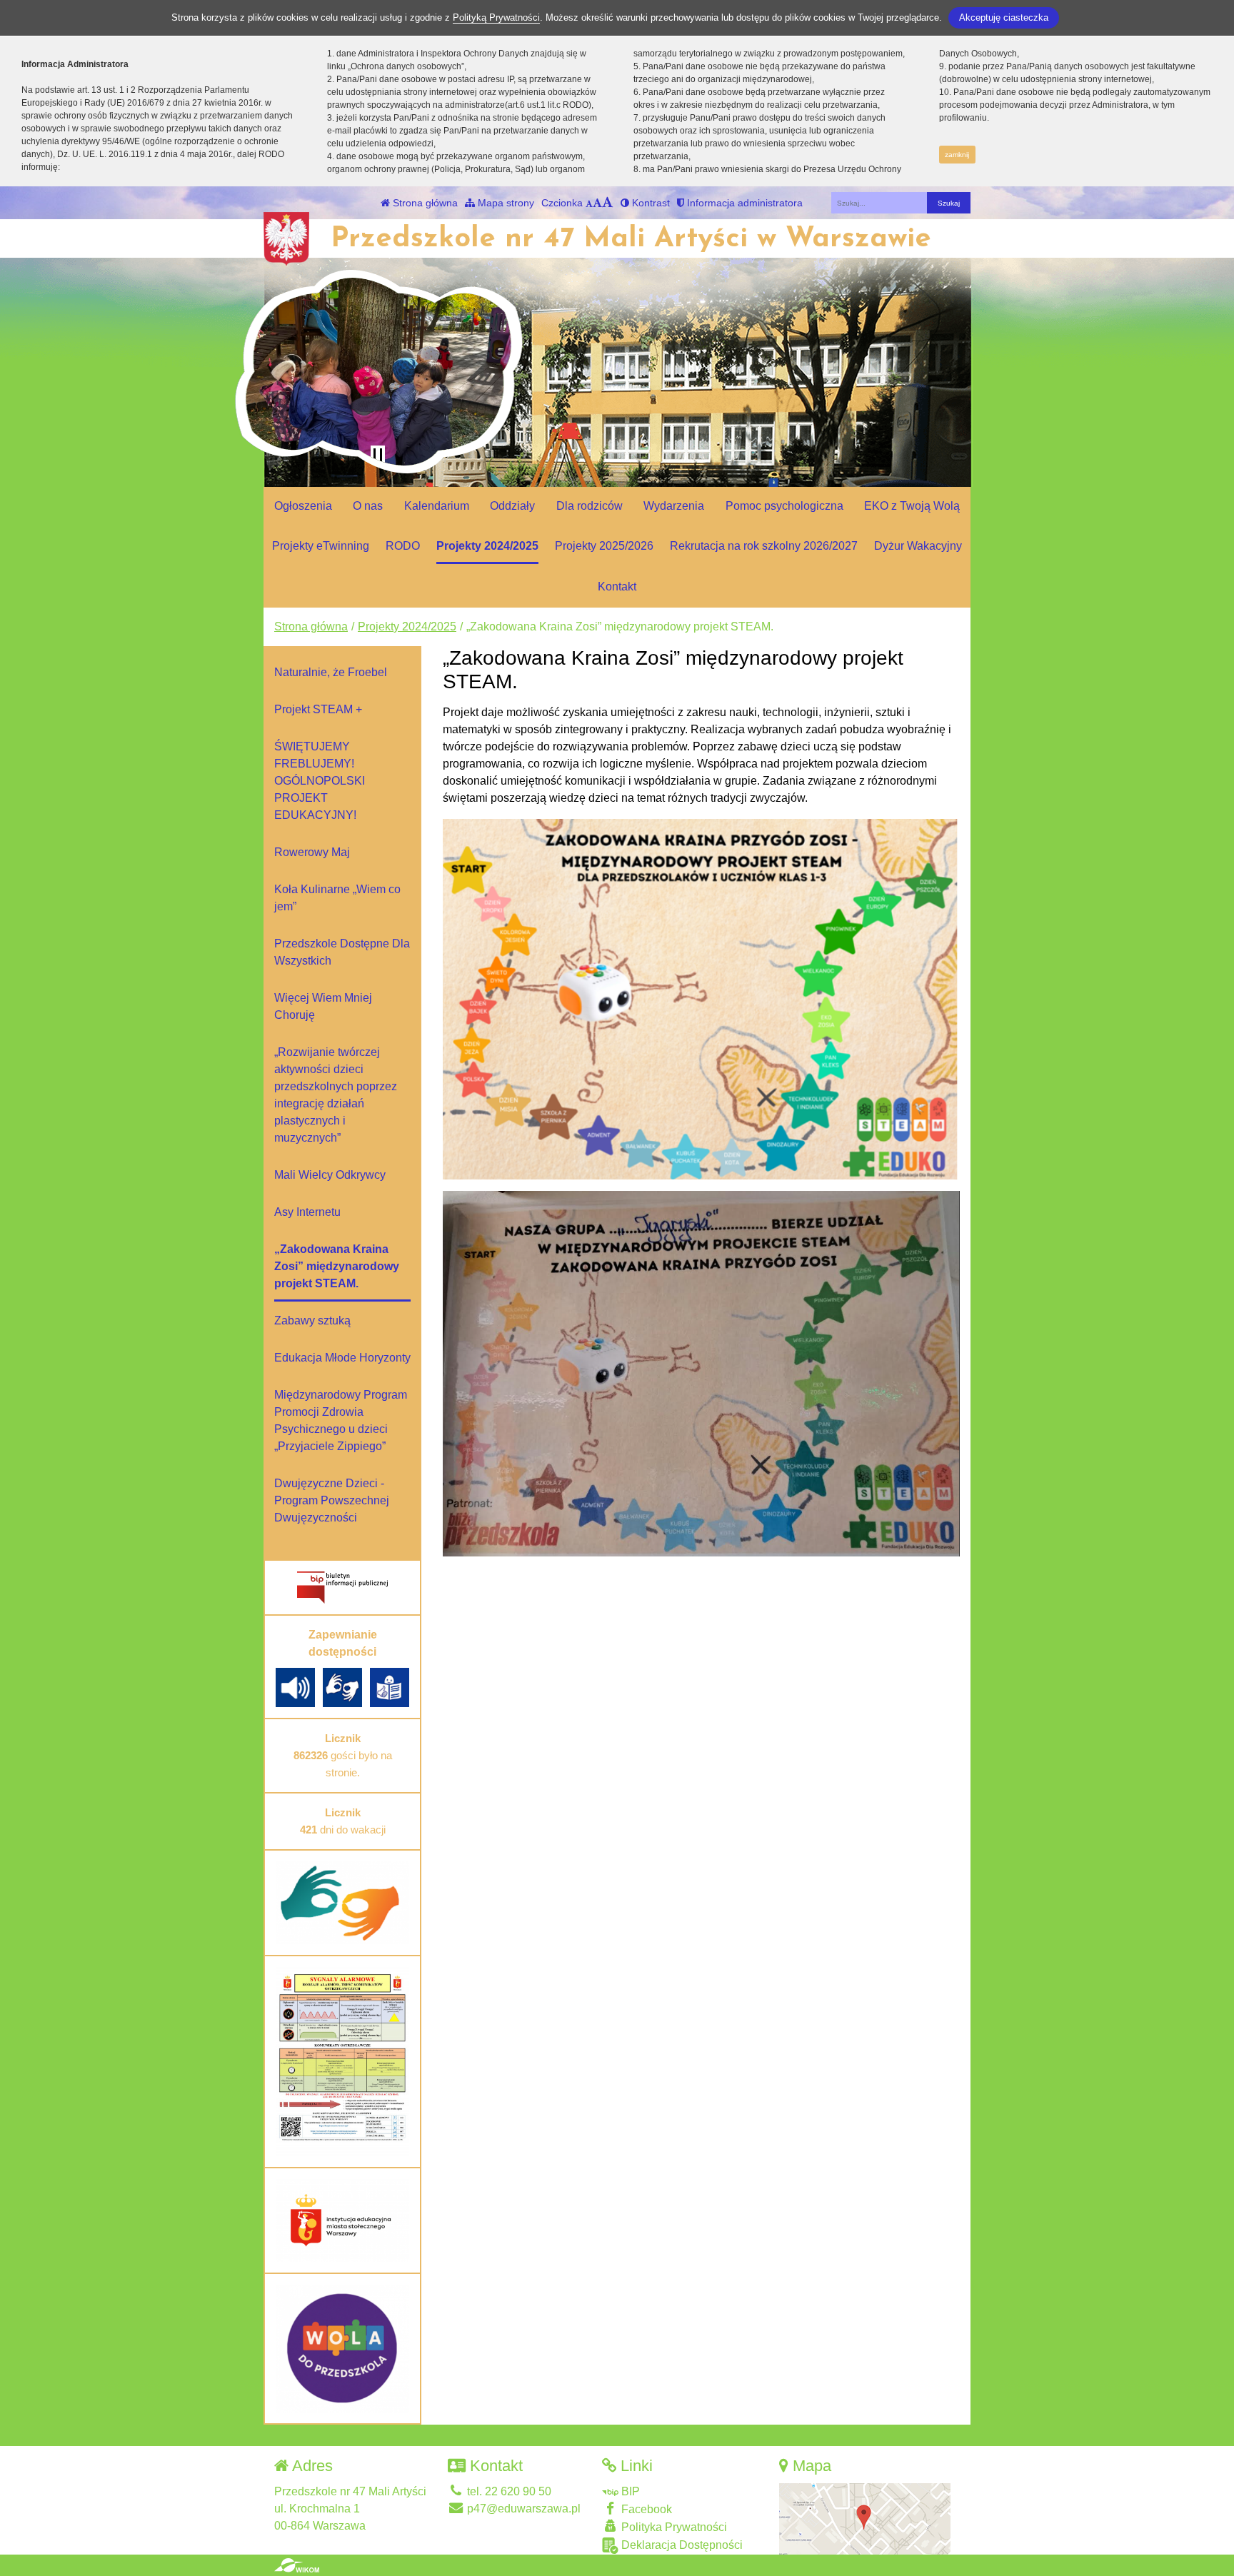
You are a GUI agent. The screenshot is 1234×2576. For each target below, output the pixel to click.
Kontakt (617, 587)
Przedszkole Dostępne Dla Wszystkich (342, 952)
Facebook (645, 2509)
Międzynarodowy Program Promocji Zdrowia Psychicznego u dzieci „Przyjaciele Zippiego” (341, 1420)
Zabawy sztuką (312, 1320)
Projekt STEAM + (318, 709)
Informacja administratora (743, 203)
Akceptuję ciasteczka (1004, 17)
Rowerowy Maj (312, 852)
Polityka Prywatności (673, 2527)
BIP (629, 2491)
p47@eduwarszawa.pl (522, 2509)
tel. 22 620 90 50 (508, 2491)
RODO (403, 546)
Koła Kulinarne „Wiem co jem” (337, 898)
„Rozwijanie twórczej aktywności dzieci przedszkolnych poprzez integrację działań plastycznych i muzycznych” (336, 1095)
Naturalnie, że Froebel (331, 672)
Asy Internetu (307, 1212)
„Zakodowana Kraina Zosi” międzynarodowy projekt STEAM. (337, 1266)
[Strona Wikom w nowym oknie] (297, 2565)
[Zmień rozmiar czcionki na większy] (597, 203)
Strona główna (424, 203)
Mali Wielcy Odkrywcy (330, 1175)
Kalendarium (437, 506)
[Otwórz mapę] (865, 2518)
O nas (368, 506)
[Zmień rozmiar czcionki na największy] (608, 203)
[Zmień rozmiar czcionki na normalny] (589, 203)
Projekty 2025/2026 (604, 546)
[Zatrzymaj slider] (378, 456)
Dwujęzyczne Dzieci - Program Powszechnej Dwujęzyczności (332, 1500)
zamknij (957, 155)
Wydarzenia (674, 506)
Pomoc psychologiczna (784, 506)
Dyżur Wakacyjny (918, 546)
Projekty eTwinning (321, 546)
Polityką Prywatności (496, 17)
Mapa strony (505, 203)
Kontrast (649, 203)
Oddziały (512, 506)
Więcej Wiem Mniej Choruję (323, 1006)
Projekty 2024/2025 (487, 546)
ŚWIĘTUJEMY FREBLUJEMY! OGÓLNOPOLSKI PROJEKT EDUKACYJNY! (320, 781)
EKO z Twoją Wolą (912, 506)
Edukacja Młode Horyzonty (342, 1358)
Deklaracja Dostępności (681, 2545)
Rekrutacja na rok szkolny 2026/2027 (764, 546)
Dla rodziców (590, 506)
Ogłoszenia (303, 506)
